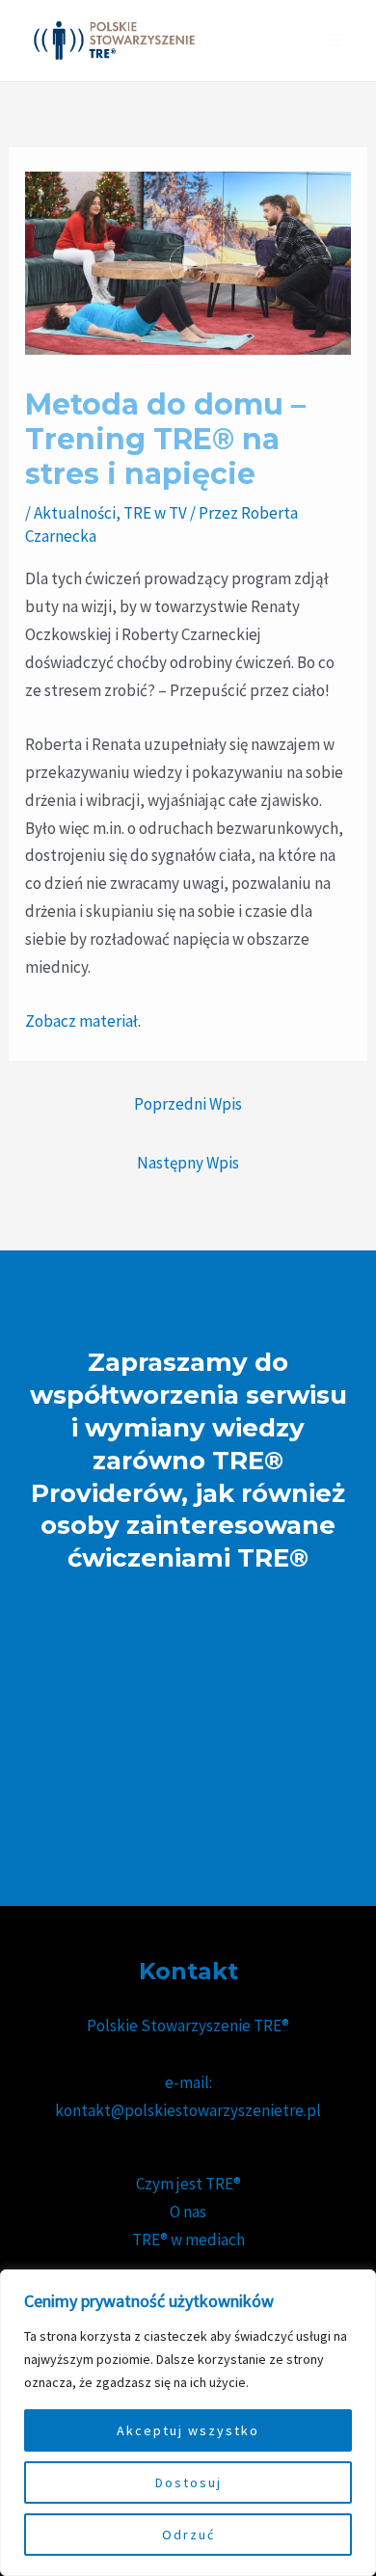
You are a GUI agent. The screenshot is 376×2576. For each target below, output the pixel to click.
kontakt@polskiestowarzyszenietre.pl (188, 2110)
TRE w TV (155, 513)
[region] (188, 2423)
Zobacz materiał (81, 1021)
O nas (188, 2212)
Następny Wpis (188, 1163)
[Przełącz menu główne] (336, 40)
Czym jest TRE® (188, 2184)
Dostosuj (188, 2482)
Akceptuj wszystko (188, 2430)
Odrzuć (188, 2535)
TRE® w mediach (188, 2240)
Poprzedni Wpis (188, 1104)
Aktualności (75, 513)
